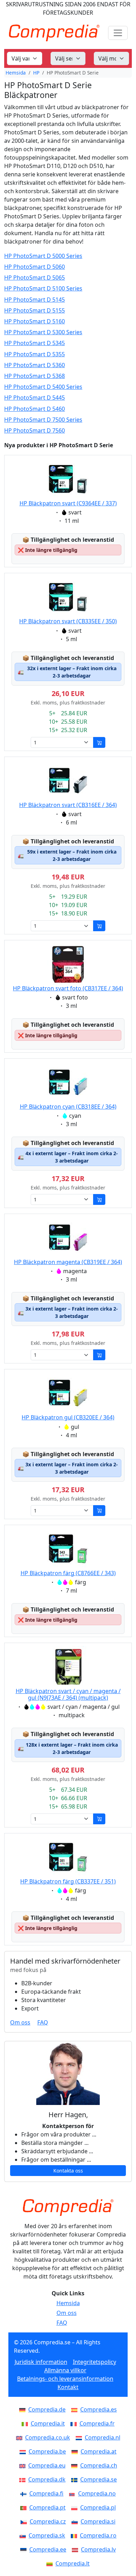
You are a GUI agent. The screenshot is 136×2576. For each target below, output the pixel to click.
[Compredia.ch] (76, 2465)
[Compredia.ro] (75, 2535)
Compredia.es (99, 2409)
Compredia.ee (48, 2549)
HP (36, 73)
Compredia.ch (99, 2465)
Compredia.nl (103, 2437)
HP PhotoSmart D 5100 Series (43, 289)
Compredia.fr (97, 2423)
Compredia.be (47, 2451)
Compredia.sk (47, 2535)
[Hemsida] (68, 2208)
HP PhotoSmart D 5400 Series (43, 387)
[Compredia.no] (74, 2493)
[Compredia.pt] (25, 2507)
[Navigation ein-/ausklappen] (118, 33)
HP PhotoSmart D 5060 (35, 267)
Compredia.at (99, 2451)
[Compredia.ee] (25, 2549)
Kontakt (68, 2387)
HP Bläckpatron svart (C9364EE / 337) (68, 503)
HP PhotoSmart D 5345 (35, 343)
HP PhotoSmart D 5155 (35, 311)
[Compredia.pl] (76, 2507)
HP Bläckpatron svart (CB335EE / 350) (68, 621)
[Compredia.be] (24, 2451)
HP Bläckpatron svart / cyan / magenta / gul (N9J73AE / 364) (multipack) (68, 1694)
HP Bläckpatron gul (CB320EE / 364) (68, 1417)
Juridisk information (41, 2362)
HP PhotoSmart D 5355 (35, 354)
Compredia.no (97, 2493)
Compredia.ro (98, 2535)
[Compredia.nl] (80, 2437)
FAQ (43, 2022)
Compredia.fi (46, 2493)
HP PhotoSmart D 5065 (35, 278)
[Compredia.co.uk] (21, 2437)
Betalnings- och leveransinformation (65, 2379)
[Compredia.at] (76, 2451)
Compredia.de (47, 2409)
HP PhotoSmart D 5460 (35, 409)
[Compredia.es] (76, 2409)
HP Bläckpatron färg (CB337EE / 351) (68, 1881)
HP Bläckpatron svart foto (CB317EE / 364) (68, 988)
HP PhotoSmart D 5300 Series (43, 332)
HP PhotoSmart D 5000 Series (43, 256)
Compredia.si (98, 2521)
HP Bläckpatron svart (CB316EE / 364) (68, 805)
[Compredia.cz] (25, 2521)
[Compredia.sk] (24, 2535)
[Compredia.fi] (25, 2493)
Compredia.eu (47, 2465)
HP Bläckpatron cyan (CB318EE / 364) (68, 1107)
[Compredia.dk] (24, 2479)
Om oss (20, 2022)
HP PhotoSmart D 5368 (35, 376)
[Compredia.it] (26, 2423)
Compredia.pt (47, 2507)
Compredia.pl (98, 2507)
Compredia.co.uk (48, 2437)
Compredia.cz (48, 2521)
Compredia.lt (73, 2563)
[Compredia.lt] (51, 2563)
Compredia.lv (98, 2549)
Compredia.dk (47, 2479)
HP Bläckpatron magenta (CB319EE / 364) (68, 1262)
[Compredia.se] (76, 2479)
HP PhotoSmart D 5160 (35, 321)
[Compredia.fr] (75, 2423)
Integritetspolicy (95, 2362)
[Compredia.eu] (24, 2465)
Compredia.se (99, 2479)
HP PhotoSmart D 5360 (35, 365)
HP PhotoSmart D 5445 (35, 398)
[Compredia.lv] (76, 2549)
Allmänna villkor (65, 2370)
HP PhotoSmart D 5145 (35, 300)
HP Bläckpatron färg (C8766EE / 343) (68, 1573)
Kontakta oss (68, 2171)
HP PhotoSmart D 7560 (35, 431)
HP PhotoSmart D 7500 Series (43, 420)
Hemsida (16, 73)
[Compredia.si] (76, 2521)
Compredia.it (48, 2423)
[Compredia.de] (24, 2409)
